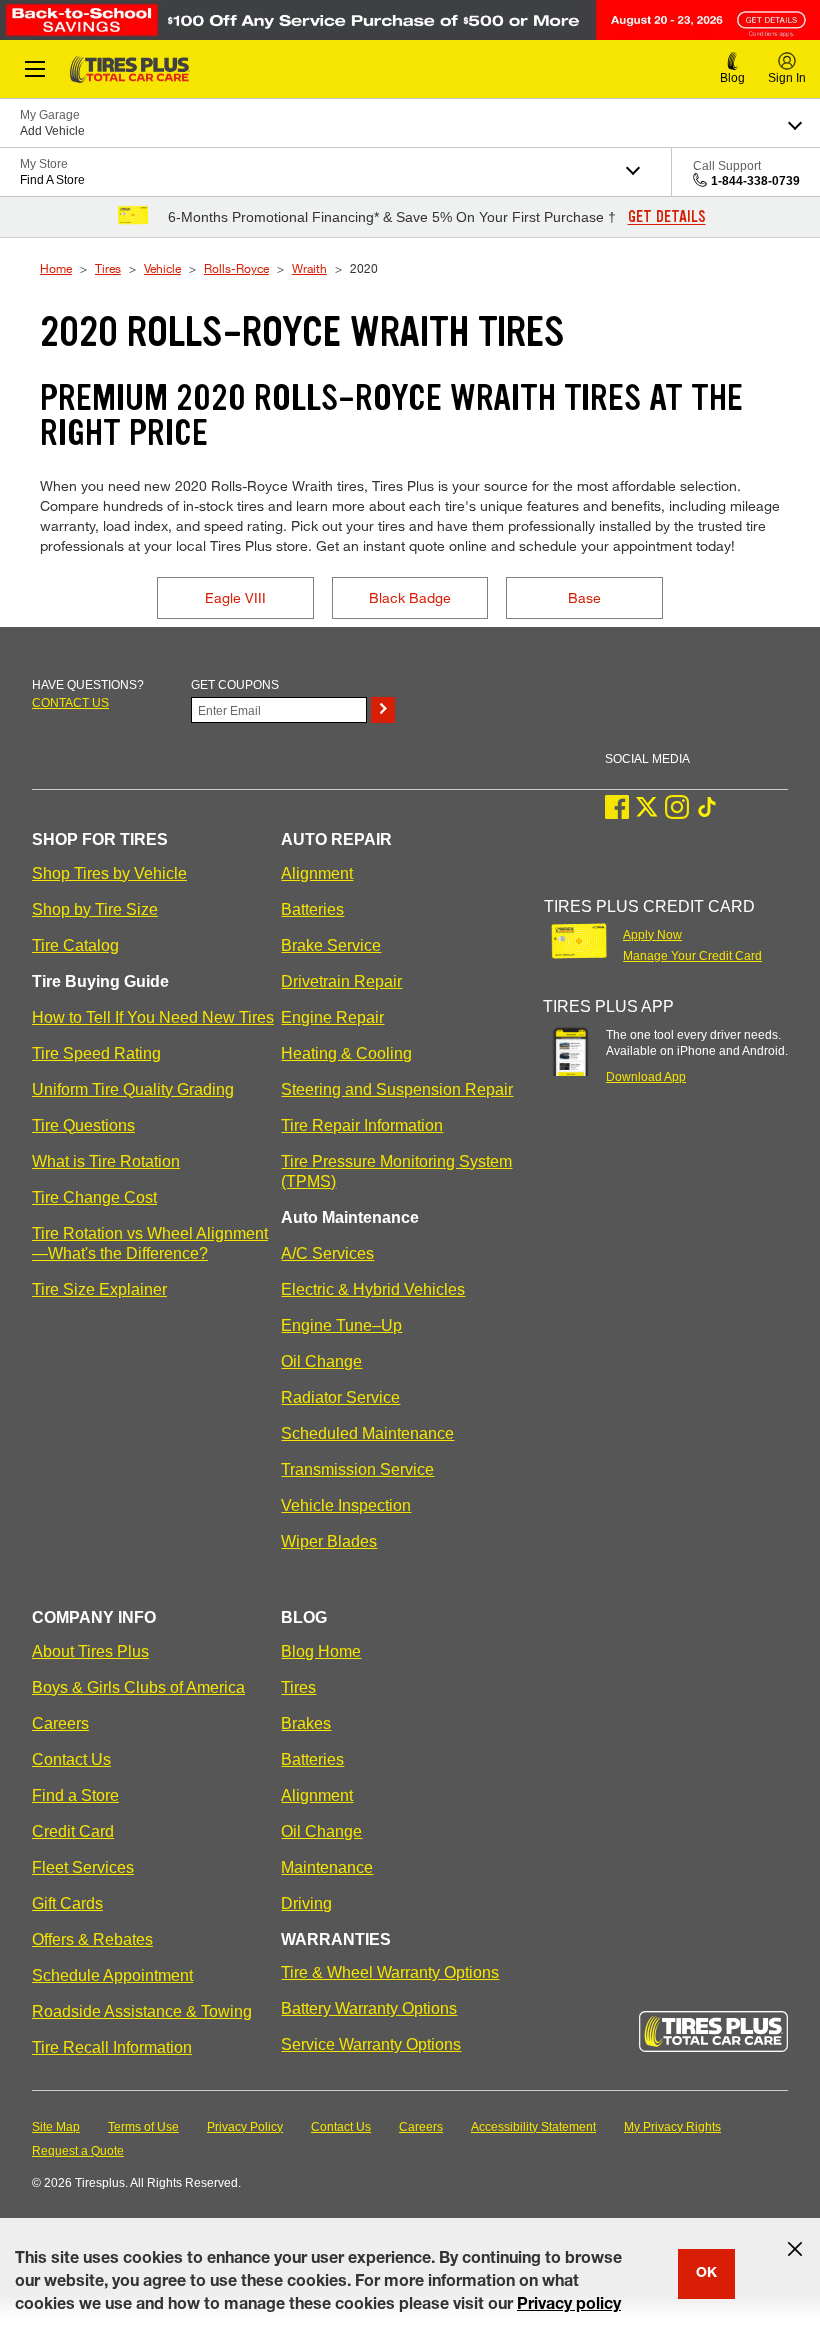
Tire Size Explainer (99, 1289)
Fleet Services (83, 1867)
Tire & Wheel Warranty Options (390, 1972)
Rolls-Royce (236, 268)
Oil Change (321, 1361)
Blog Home (321, 1651)
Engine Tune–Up (341, 1325)
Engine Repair (332, 1017)
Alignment (317, 873)
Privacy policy (569, 2306)
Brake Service (331, 945)
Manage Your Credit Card (692, 956)
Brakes (306, 1723)
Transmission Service (357, 1469)
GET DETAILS (667, 217)
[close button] (795, 2249)
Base (584, 597)
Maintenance (327, 1867)
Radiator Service (340, 1397)
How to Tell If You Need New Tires (153, 1017)
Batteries (312, 909)
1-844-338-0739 (755, 181)
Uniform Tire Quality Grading (133, 1089)
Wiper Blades (329, 1541)
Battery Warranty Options (369, 2008)
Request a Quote (78, 2151)
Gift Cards (67, 1903)
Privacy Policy (245, 2127)
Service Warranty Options (371, 2044)
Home (56, 268)
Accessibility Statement (533, 2127)
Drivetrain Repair (341, 981)
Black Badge (410, 597)
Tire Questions (83, 1125)
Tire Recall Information (112, 2047)
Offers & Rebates (92, 1939)
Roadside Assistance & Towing (142, 2011)
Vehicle (162, 268)
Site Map (56, 2127)
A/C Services (327, 1253)
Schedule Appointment (112, 1975)
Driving (306, 1903)
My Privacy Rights (672, 2127)
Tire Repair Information (362, 1125)
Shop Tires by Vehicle (109, 873)
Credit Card (73, 1831)
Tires (108, 268)
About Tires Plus (90, 1651)
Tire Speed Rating (96, 1053)
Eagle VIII (235, 597)
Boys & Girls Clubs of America (138, 1687)
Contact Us (71, 1759)
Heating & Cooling (346, 1053)
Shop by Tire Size (95, 909)
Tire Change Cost (94, 1197)
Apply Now (652, 935)
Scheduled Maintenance (367, 1433)
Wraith (309, 268)
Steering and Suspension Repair (397, 1089)
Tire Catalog (75, 945)
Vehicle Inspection (346, 1505)
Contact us (70, 703)
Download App (646, 1077)
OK (706, 2274)
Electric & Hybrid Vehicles (373, 1289)
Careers (60, 1723)
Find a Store (75, 1795)
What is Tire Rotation (106, 1161)
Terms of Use (143, 2127)
